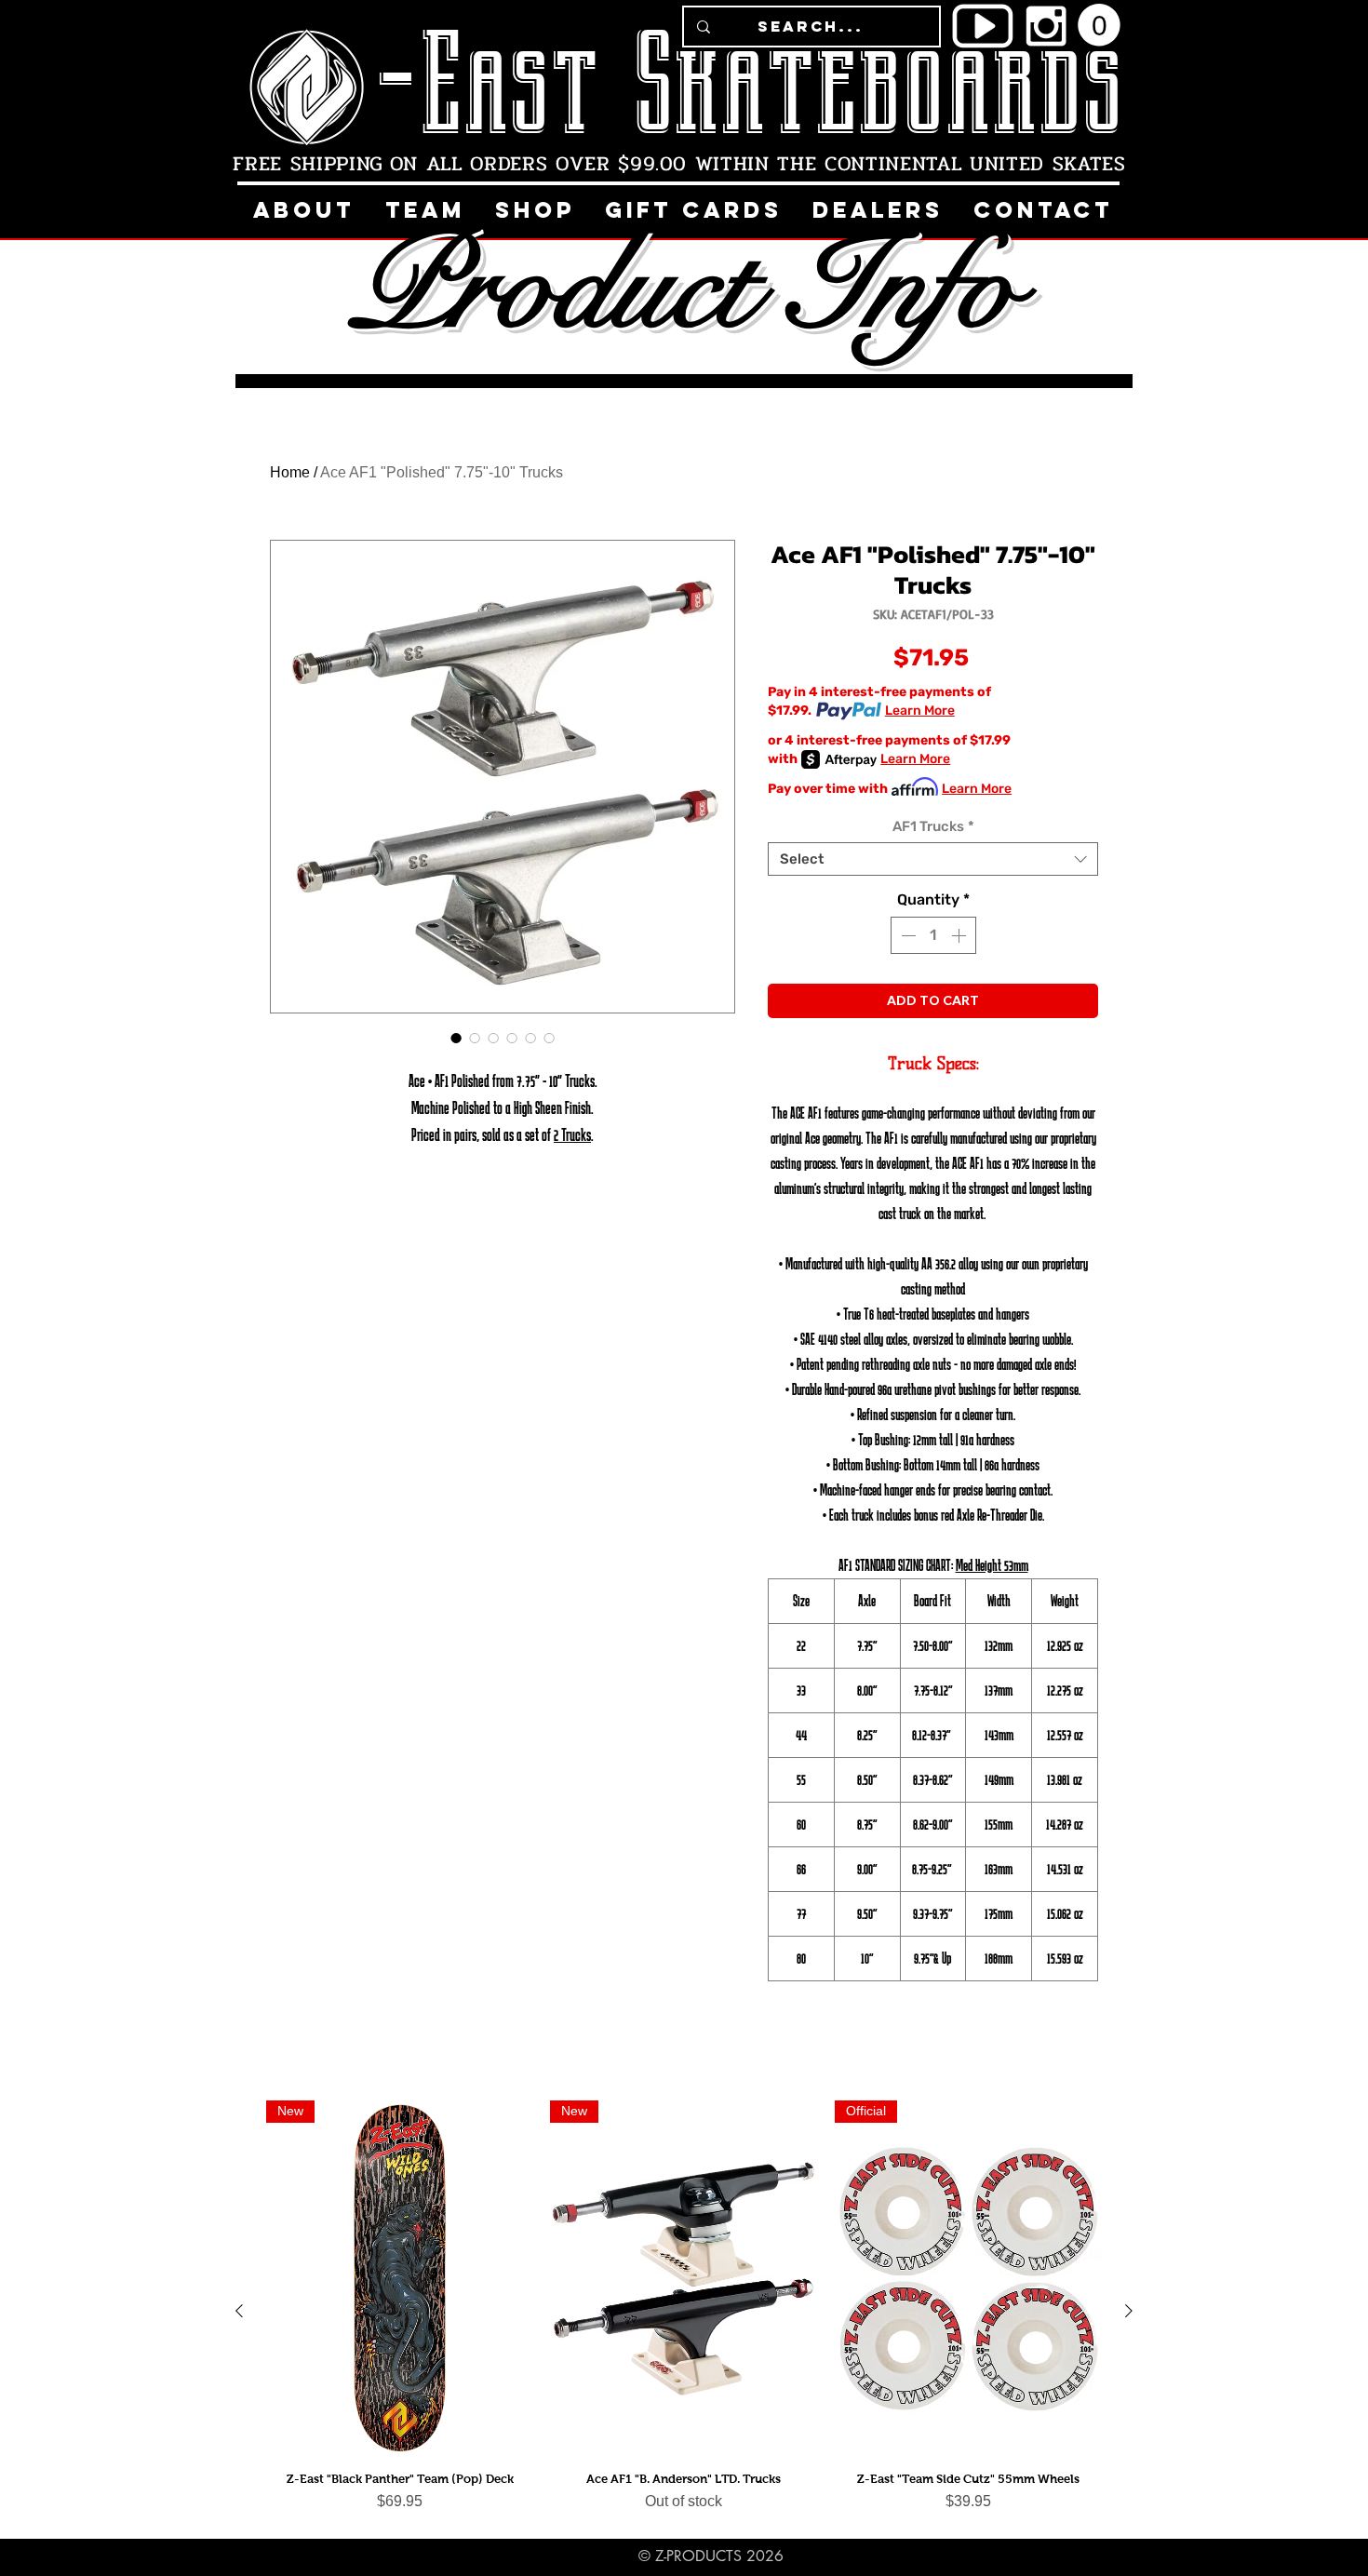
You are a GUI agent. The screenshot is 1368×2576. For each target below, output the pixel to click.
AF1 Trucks (933, 826)
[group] (684, 2311)
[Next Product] (1129, 2311)
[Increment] (960, 935)
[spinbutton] (933, 935)
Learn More (920, 711)
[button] (1099, 25)
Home (290, 472)
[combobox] (933, 859)
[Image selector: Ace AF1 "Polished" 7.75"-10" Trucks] (456, 1038)
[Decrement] (906, 935)
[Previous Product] (239, 2311)
